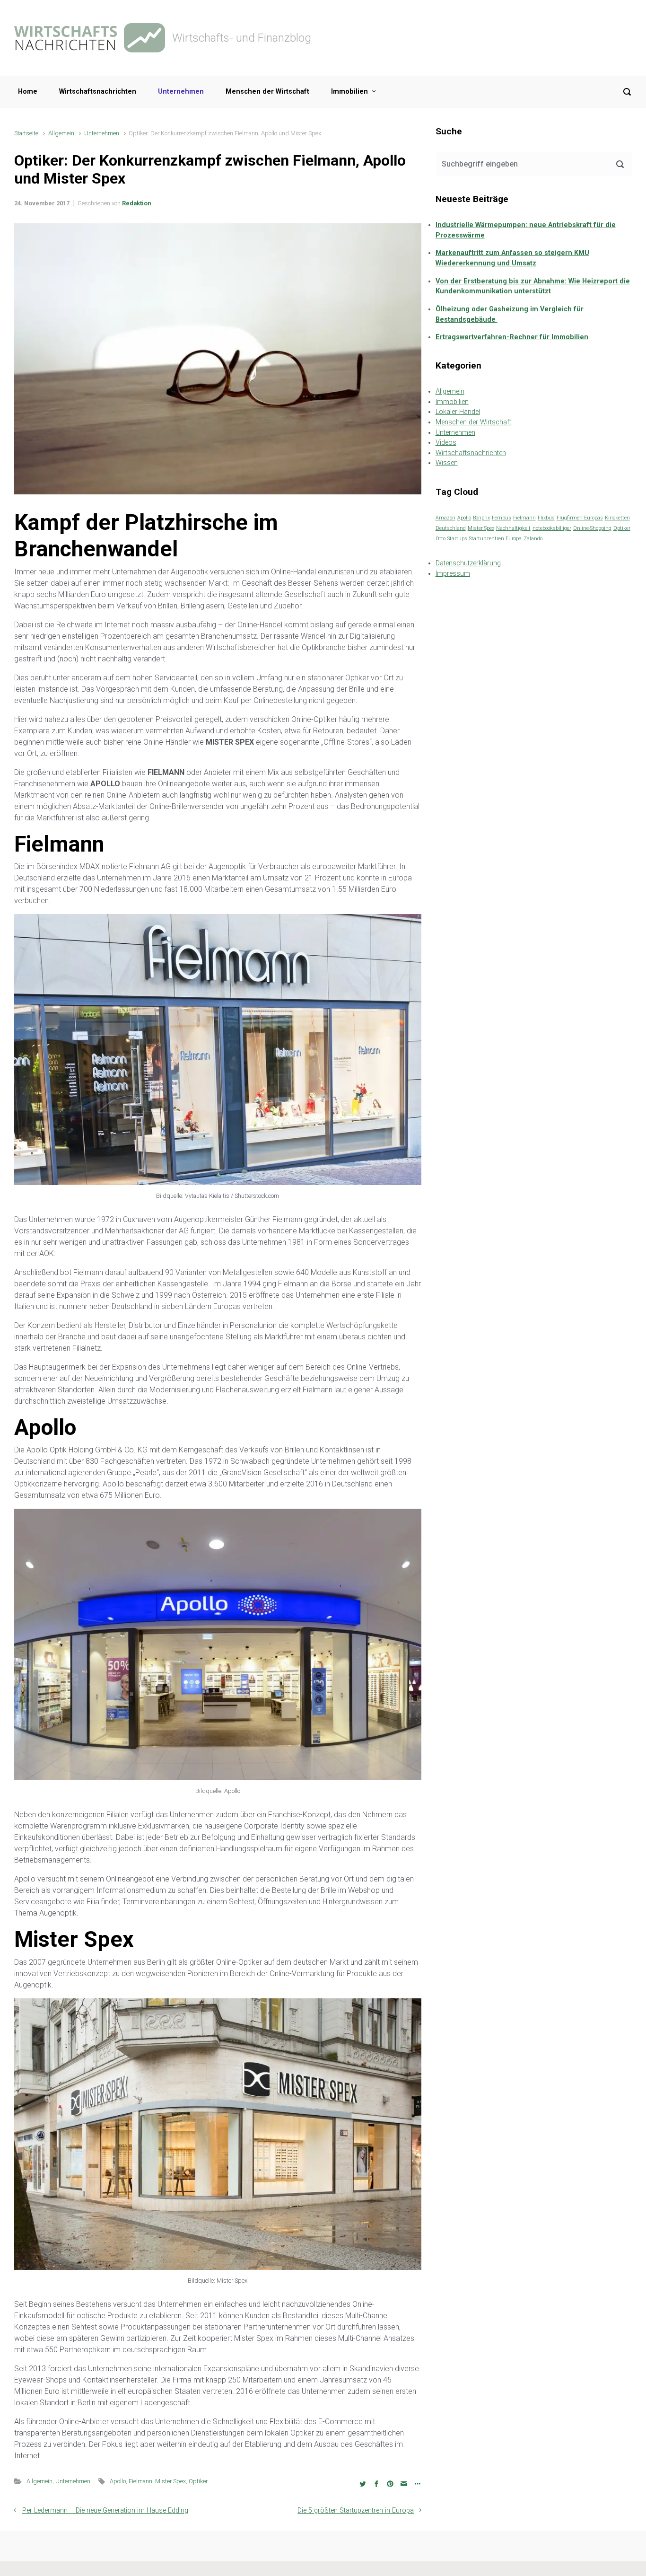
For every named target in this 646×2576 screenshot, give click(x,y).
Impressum (453, 574)
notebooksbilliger (552, 528)
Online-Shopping (592, 528)
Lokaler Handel (458, 412)
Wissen (447, 463)
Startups (457, 539)
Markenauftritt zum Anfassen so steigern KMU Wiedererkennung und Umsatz (512, 258)
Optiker (198, 2481)
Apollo (118, 2481)
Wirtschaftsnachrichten (98, 92)
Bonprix (481, 518)
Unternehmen (181, 92)
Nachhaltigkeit (513, 528)
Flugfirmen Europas (580, 518)
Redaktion (136, 203)
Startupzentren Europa (495, 539)
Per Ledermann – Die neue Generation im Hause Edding (105, 2510)
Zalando (533, 539)
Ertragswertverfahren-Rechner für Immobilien (512, 337)
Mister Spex (170, 2481)
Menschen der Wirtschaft (267, 92)
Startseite (26, 133)
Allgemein (61, 133)
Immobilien (349, 92)
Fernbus (502, 518)
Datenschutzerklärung (468, 563)
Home (28, 92)
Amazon (445, 518)
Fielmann (140, 2481)
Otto (441, 539)
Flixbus (546, 518)
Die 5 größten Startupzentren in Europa (356, 2510)
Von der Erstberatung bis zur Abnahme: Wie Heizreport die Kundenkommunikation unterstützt (533, 286)
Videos (446, 443)
